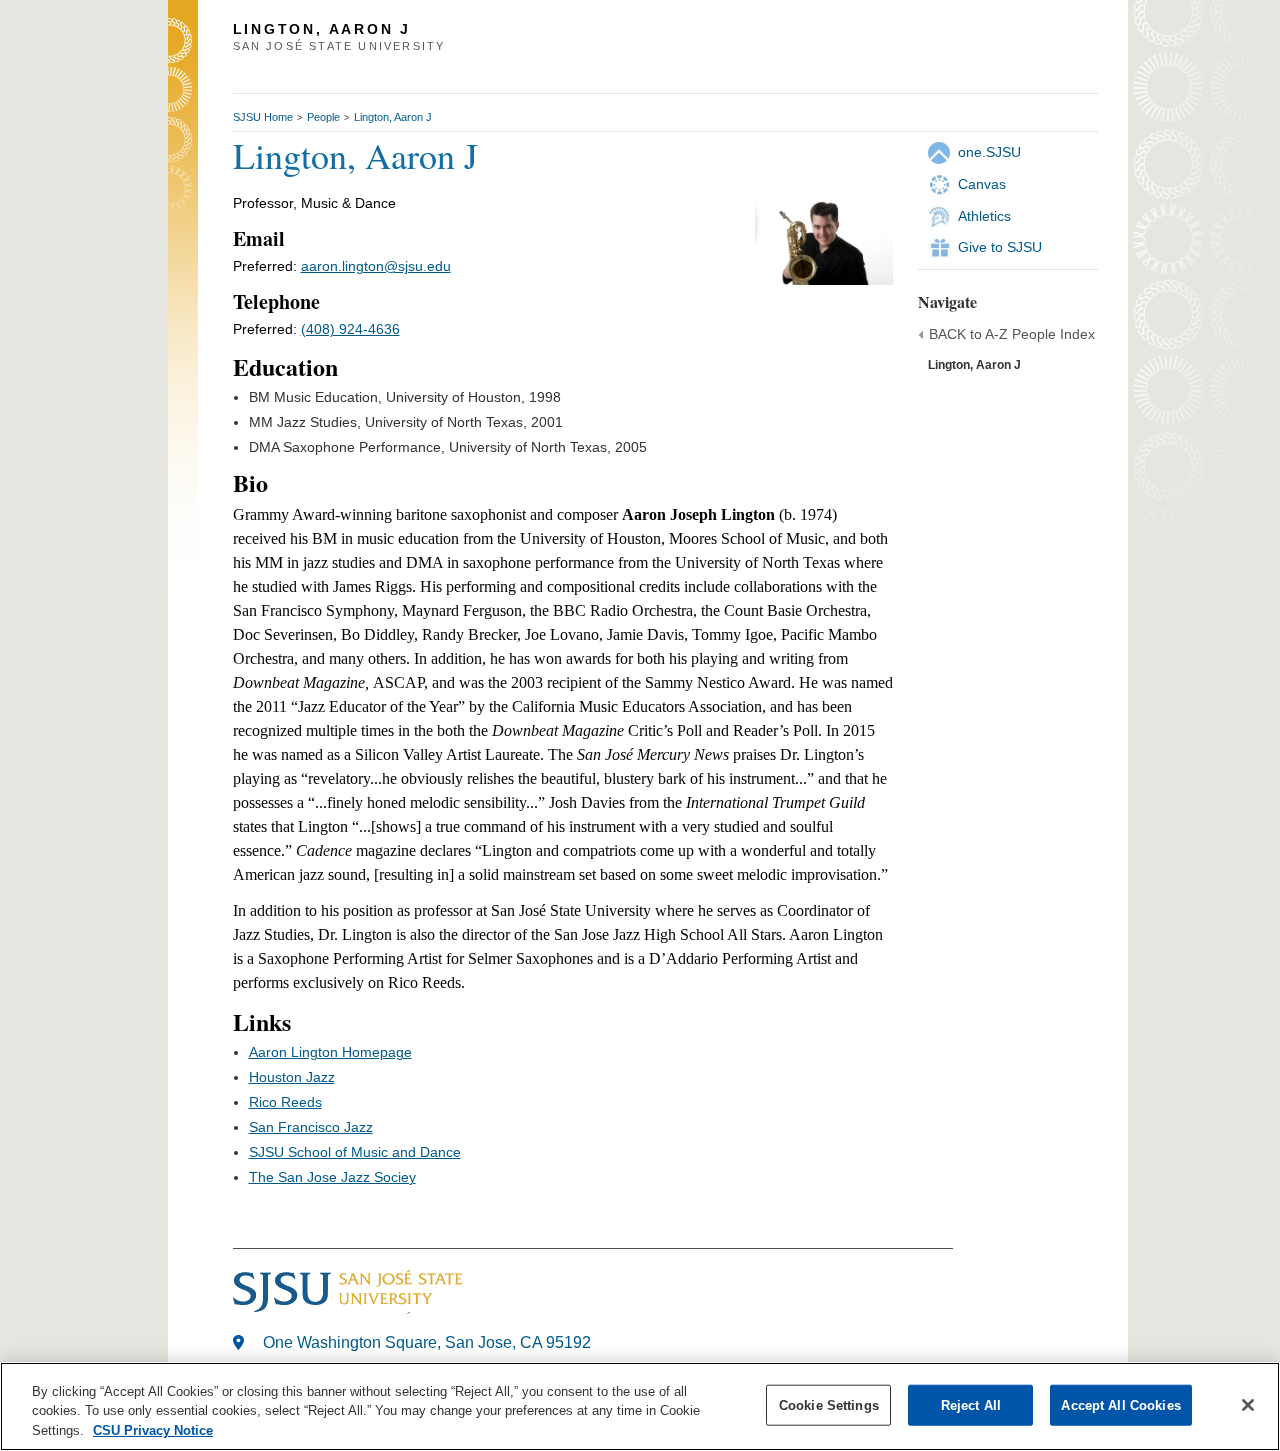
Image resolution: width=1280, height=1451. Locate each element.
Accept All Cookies (1120, 1404)
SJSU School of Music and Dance (355, 1152)
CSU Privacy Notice (153, 1430)
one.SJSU (989, 152)
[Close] (1248, 1405)
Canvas (982, 184)
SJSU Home (263, 117)
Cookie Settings (829, 1404)
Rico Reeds (285, 1102)
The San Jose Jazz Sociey (332, 1177)
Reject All (971, 1404)
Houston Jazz (292, 1077)
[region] (640, 1406)
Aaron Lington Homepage (330, 1052)
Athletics (984, 216)
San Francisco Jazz (311, 1127)
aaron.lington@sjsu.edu (376, 266)
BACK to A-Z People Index (1012, 334)
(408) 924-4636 (350, 329)
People (323, 117)
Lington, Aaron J (393, 117)
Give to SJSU (1000, 247)
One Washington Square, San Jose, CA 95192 (427, 1342)
